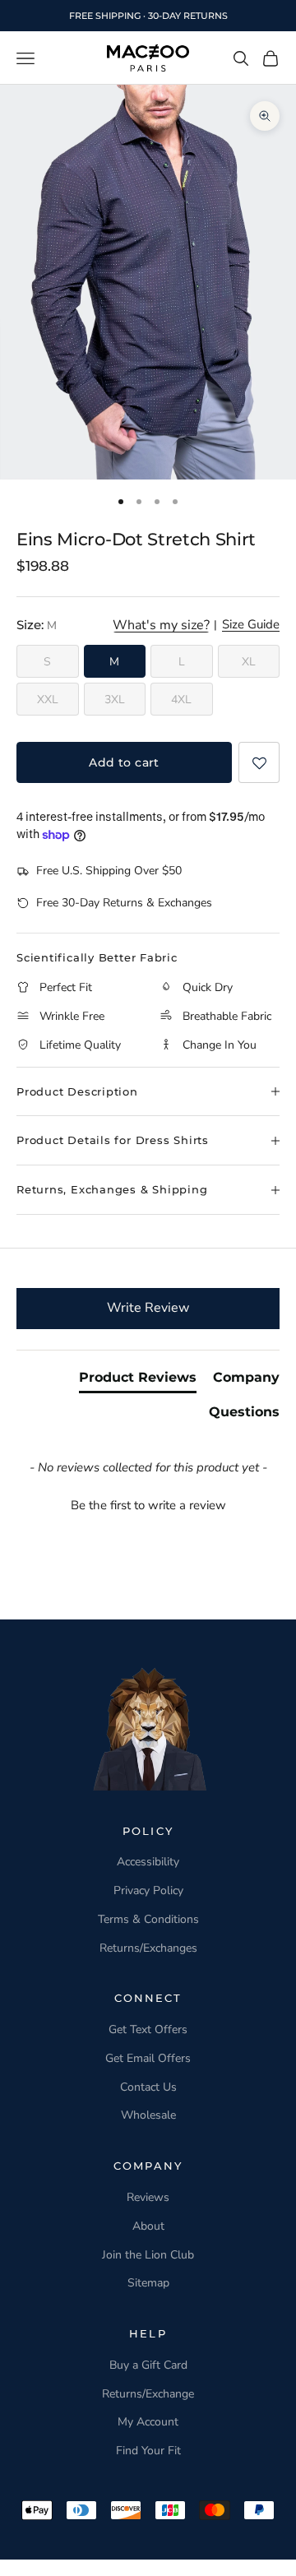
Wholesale (148, 2115)
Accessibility (148, 1862)
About (148, 2226)
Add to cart (124, 762)
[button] (259, 762)
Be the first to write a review (148, 1505)
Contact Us (148, 2087)
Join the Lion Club (148, 2255)
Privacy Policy (148, 1890)
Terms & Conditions (148, 1919)
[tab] (138, 1381)
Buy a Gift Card (148, 2365)
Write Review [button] (148, 1308)
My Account (148, 2422)
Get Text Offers (148, 2029)
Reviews (148, 2197)
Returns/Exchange (148, 2394)
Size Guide (251, 625)
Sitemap (148, 2283)
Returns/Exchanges (148, 1948)
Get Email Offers (148, 2058)
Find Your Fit (148, 2451)
